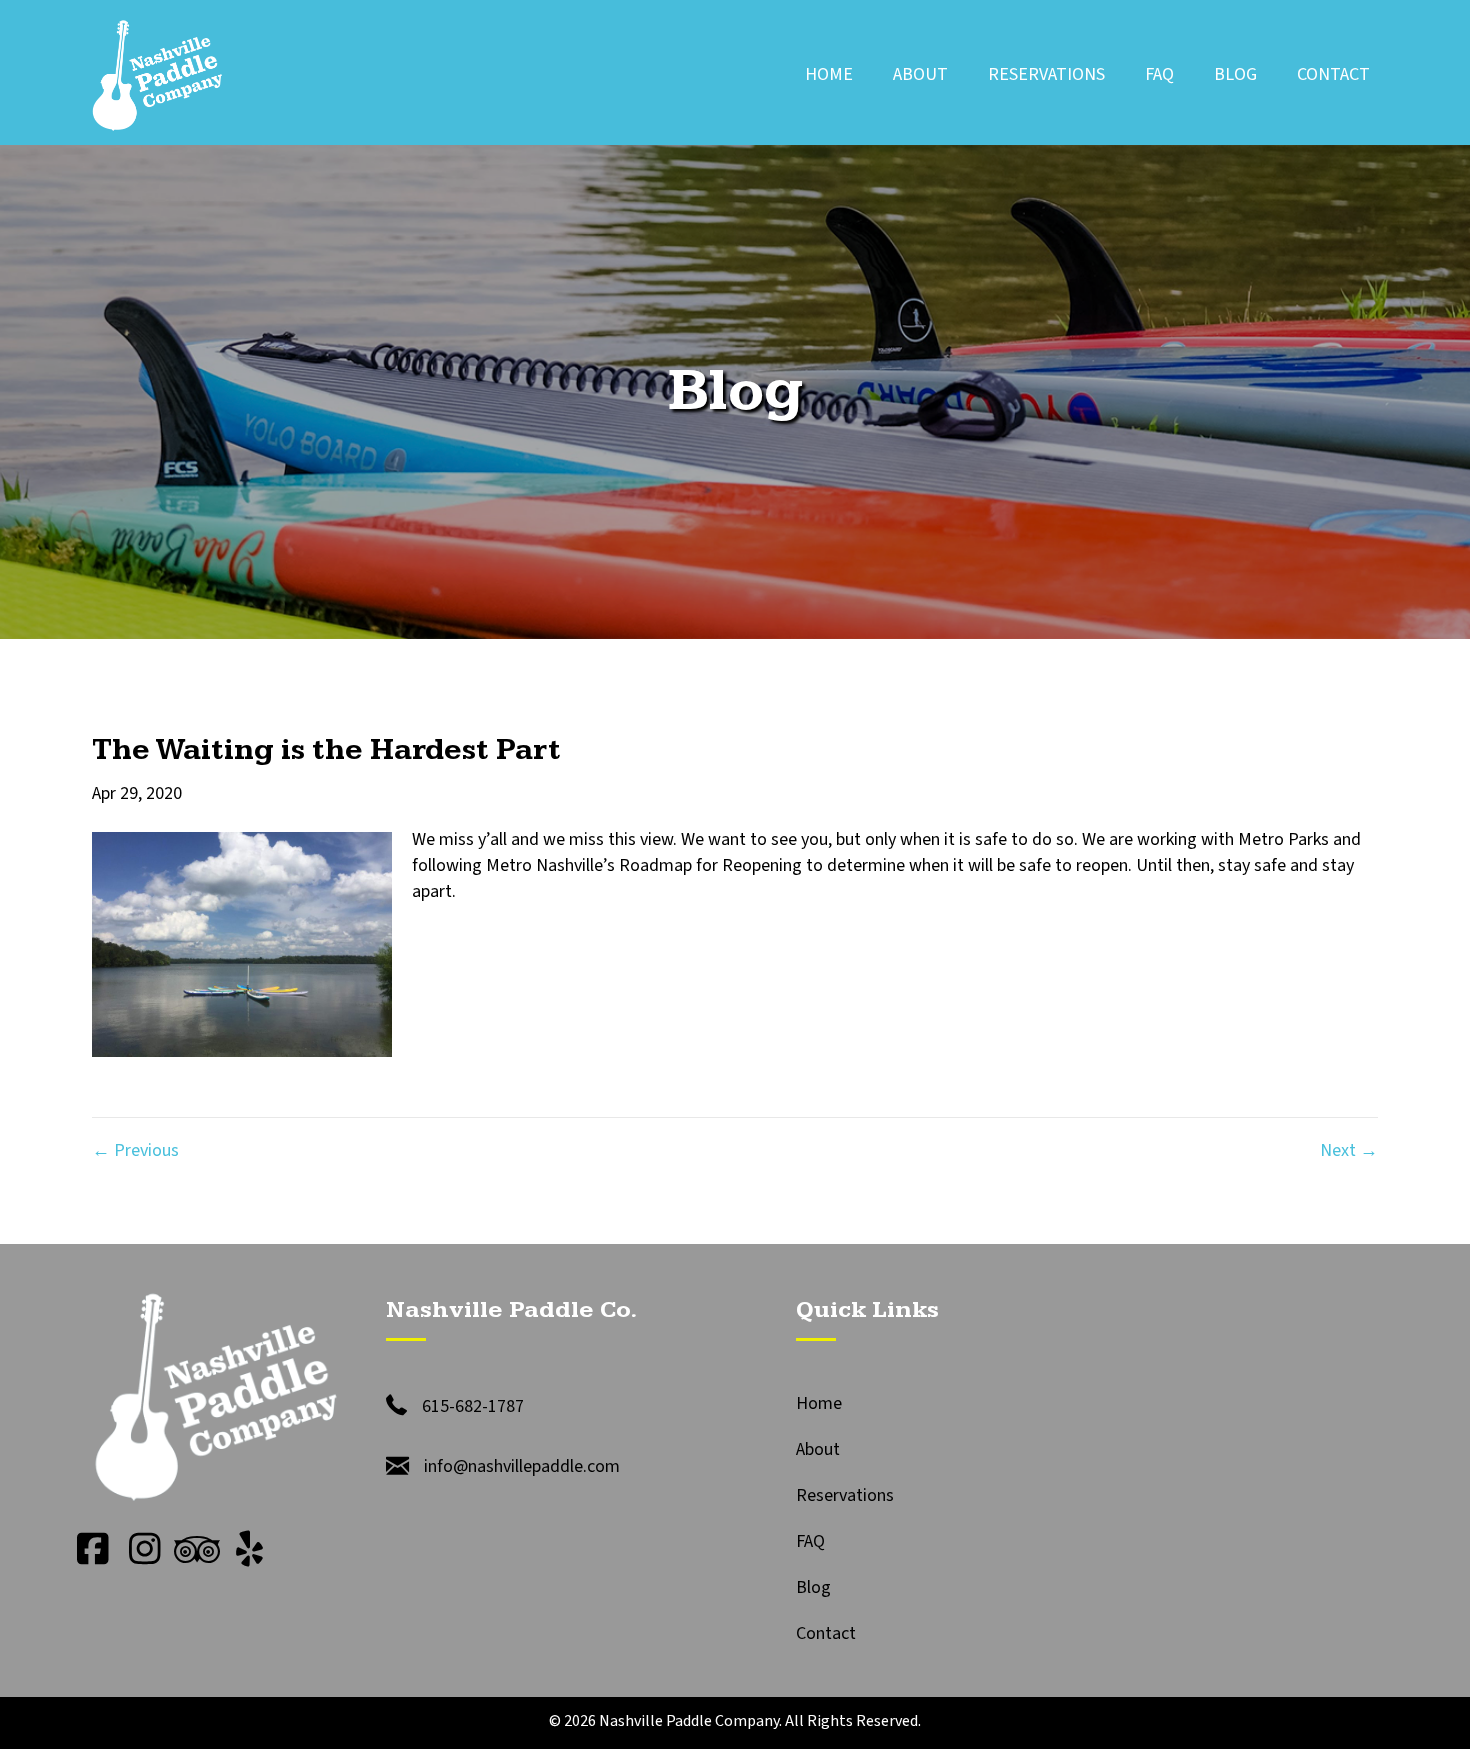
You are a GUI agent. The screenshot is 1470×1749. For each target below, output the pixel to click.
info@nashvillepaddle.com (522, 1466)
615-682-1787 (473, 1406)
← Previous (135, 1150)
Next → (1349, 1150)
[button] (93, 1549)
